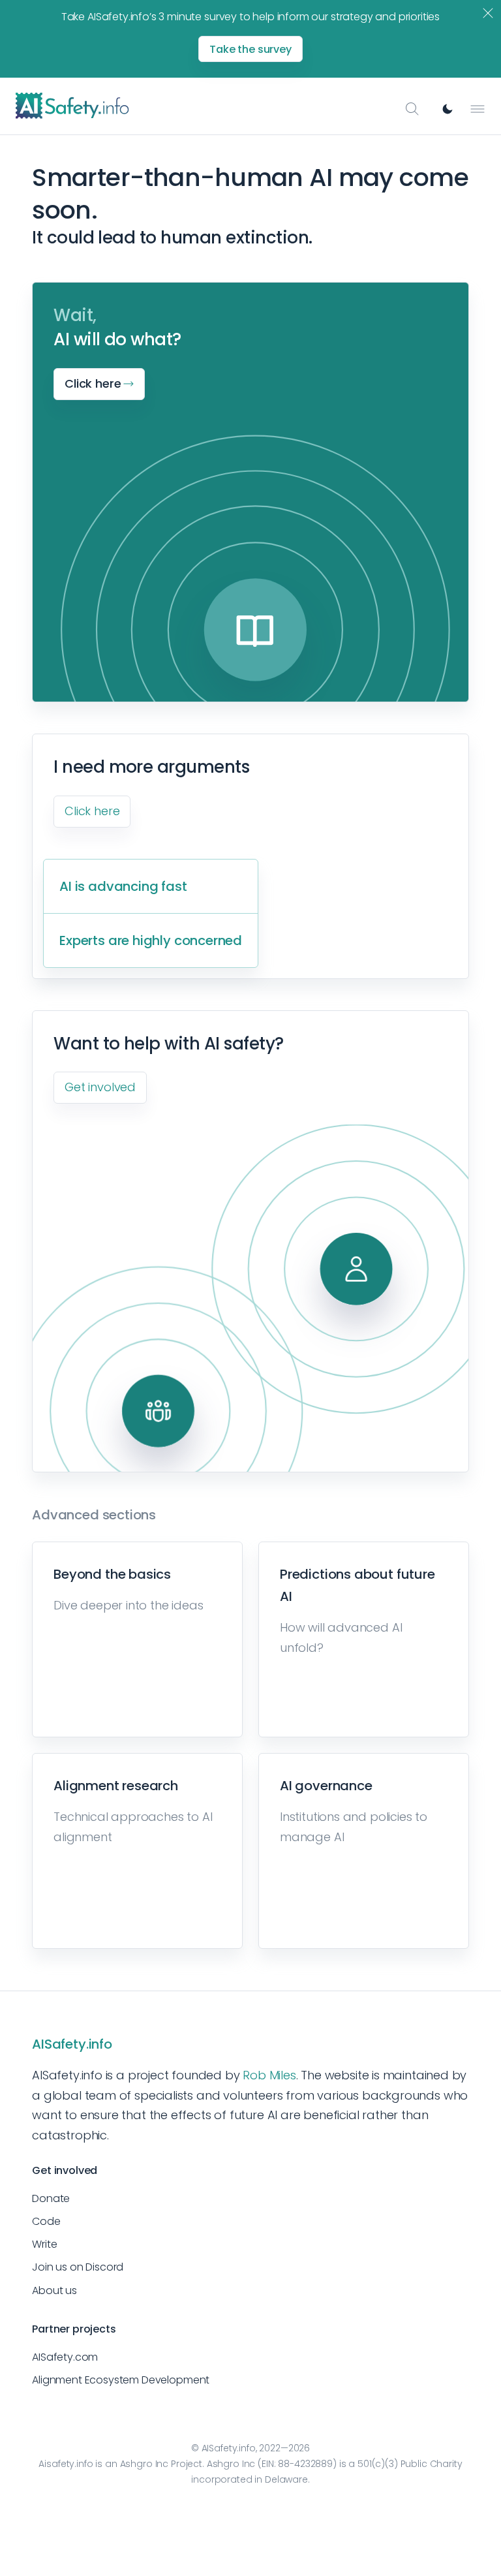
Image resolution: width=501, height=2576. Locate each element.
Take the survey (250, 49)
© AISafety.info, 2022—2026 (250, 2448)
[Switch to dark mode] (448, 109)
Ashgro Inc (144, 2464)
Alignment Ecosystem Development (121, 2380)
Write (44, 2244)
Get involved (100, 1087)
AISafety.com (65, 2357)
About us (54, 2290)
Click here (92, 811)
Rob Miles (269, 2075)
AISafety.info (72, 2044)
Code (46, 2221)
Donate (51, 2198)
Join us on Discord (78, 2267)
